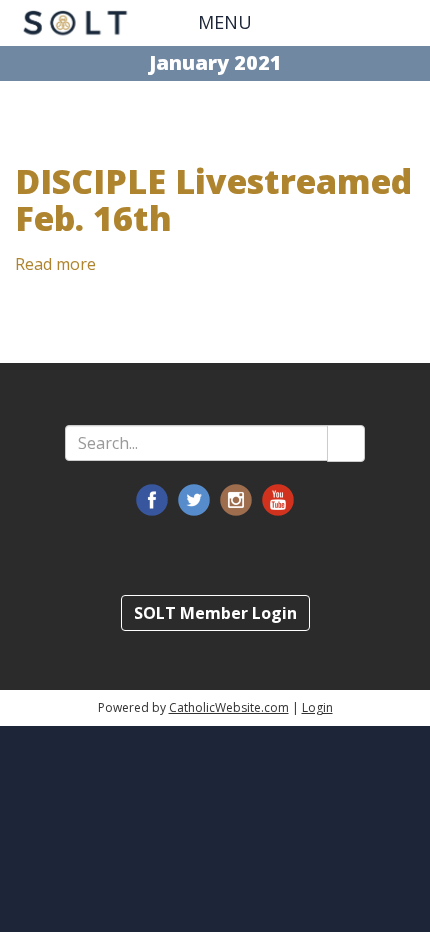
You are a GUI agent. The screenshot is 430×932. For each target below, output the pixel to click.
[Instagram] (236, 500)
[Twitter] (194, 500)
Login (317, 707)
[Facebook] (152, 500)
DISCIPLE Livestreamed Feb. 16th (213, 199)
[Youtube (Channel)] (278, 500)
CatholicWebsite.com (229, 707)
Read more (55, 264)
